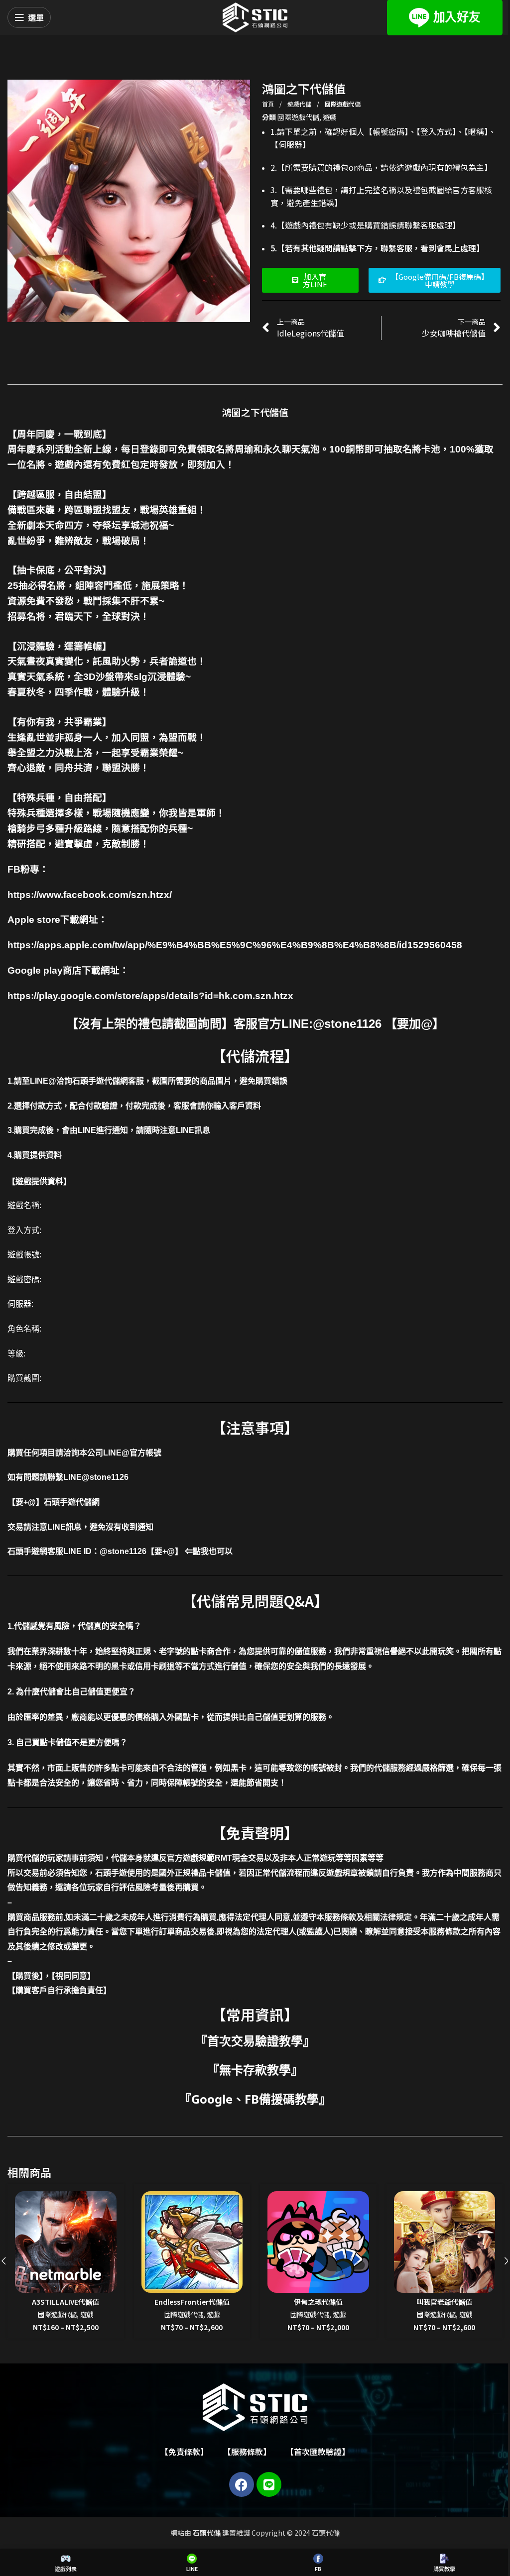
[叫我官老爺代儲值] (445, 2242)
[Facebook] (242, 2484)
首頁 (269, 104)
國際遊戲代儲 (343, 104)
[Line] (269, 2484)
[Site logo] (255, 16)
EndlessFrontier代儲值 (192, 2302)
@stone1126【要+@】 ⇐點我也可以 (166, 1551)
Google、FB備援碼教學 (255, 2099)
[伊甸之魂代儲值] (318, 2242)
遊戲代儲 (300, 104)
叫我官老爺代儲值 (444, 2302)
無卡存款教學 (255, 2070)
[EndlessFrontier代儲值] (192, 2242)
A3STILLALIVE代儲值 (65, 2302)
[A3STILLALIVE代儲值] (66, 2242)
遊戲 (330, 117)
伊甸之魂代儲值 (318, 2302)
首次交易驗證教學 (255, 2041)
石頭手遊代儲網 (72, 1502)
